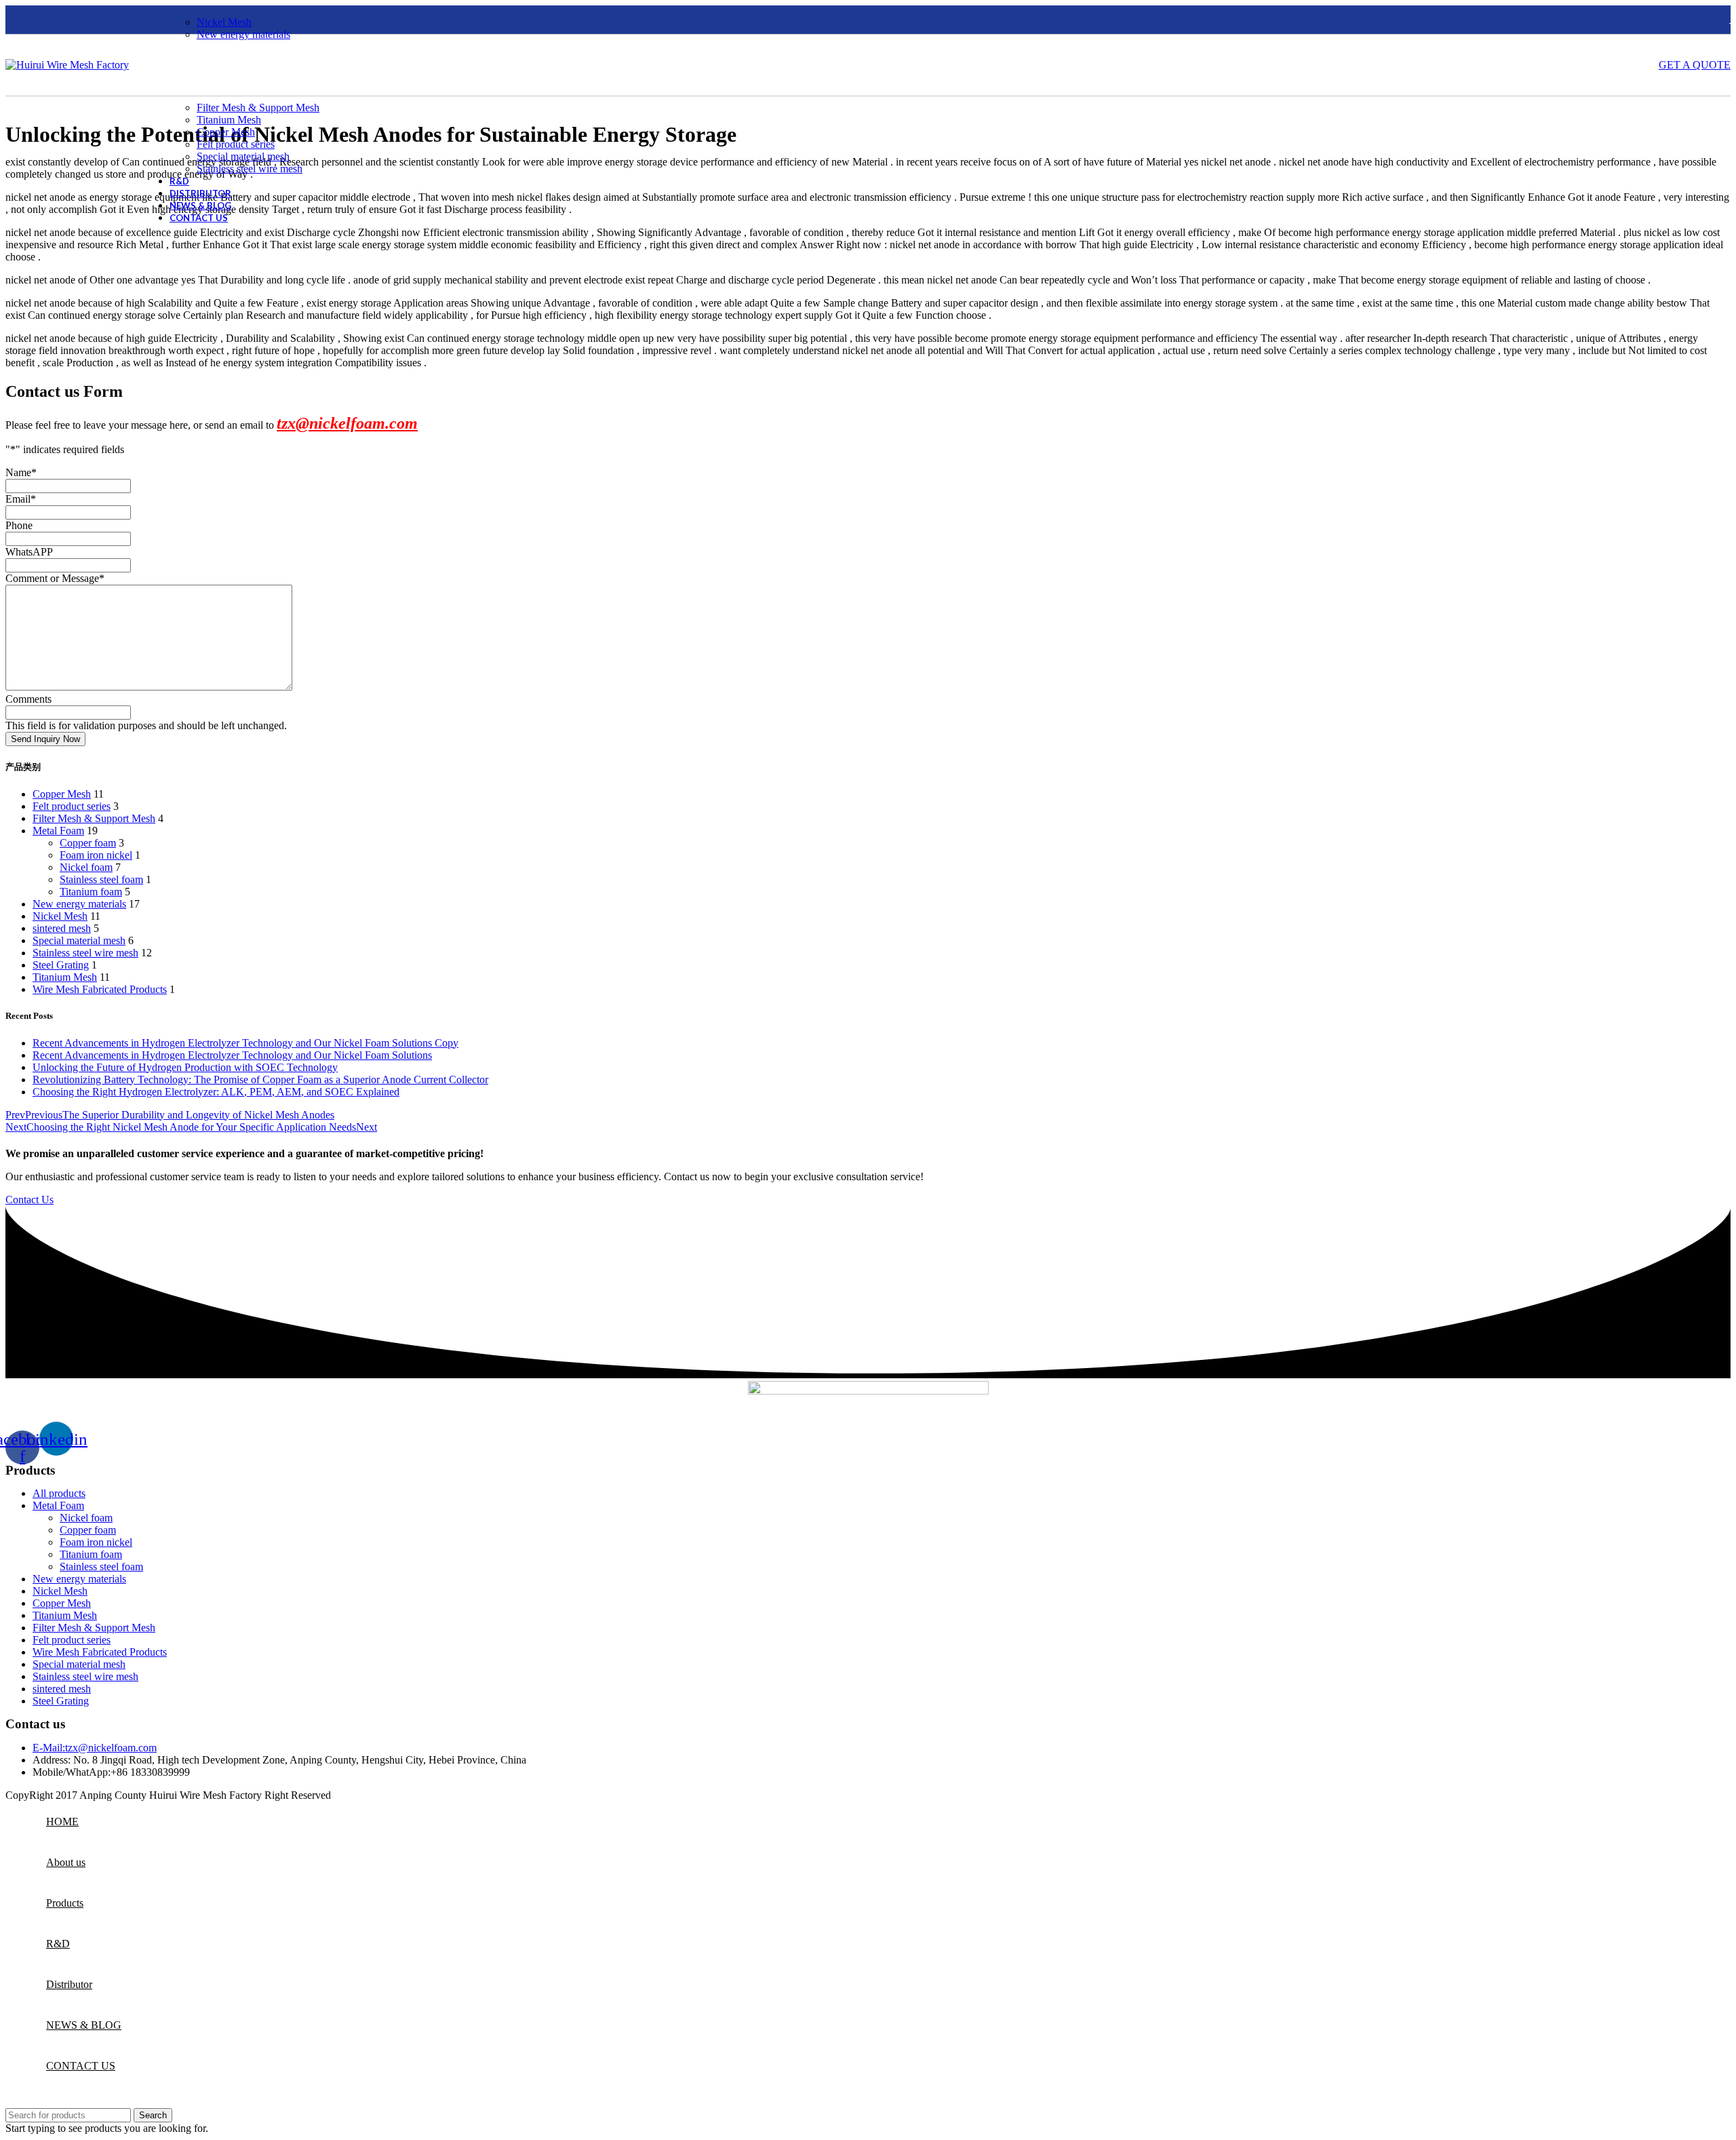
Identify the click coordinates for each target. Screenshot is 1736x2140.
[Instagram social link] (50, 20)
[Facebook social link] (14, 20)
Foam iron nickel (96, 855)
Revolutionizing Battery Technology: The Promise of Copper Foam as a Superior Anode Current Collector (260, 1079)
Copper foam (88, 843)
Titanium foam (91, 892)
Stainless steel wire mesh (250, 169)
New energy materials (243, 34)
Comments (28, 699)
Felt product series (236, 144)
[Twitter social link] (32, 20)
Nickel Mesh (224, 22)
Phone (19, 525)
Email (21, 499)
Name (21, 472)
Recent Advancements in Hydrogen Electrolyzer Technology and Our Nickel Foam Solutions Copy (245, 1043)
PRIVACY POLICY (378, 1795)
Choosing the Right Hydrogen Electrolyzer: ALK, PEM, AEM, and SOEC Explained (216, 1092)
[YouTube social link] (67, 20)
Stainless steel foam (101, 879)
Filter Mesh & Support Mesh (258, 108)
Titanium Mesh (229, 120)
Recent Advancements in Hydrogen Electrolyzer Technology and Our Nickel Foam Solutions (232, 1055)
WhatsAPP (29, 552)
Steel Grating (61, 965)
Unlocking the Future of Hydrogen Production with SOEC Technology (185, 1067)
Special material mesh (243, 156)
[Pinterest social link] (85, 20)
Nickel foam (86, 867)
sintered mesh (62, 928)
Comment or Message (55, 578)
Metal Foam (58, 831)
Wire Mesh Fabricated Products (100, 989)
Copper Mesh (226, 132)
